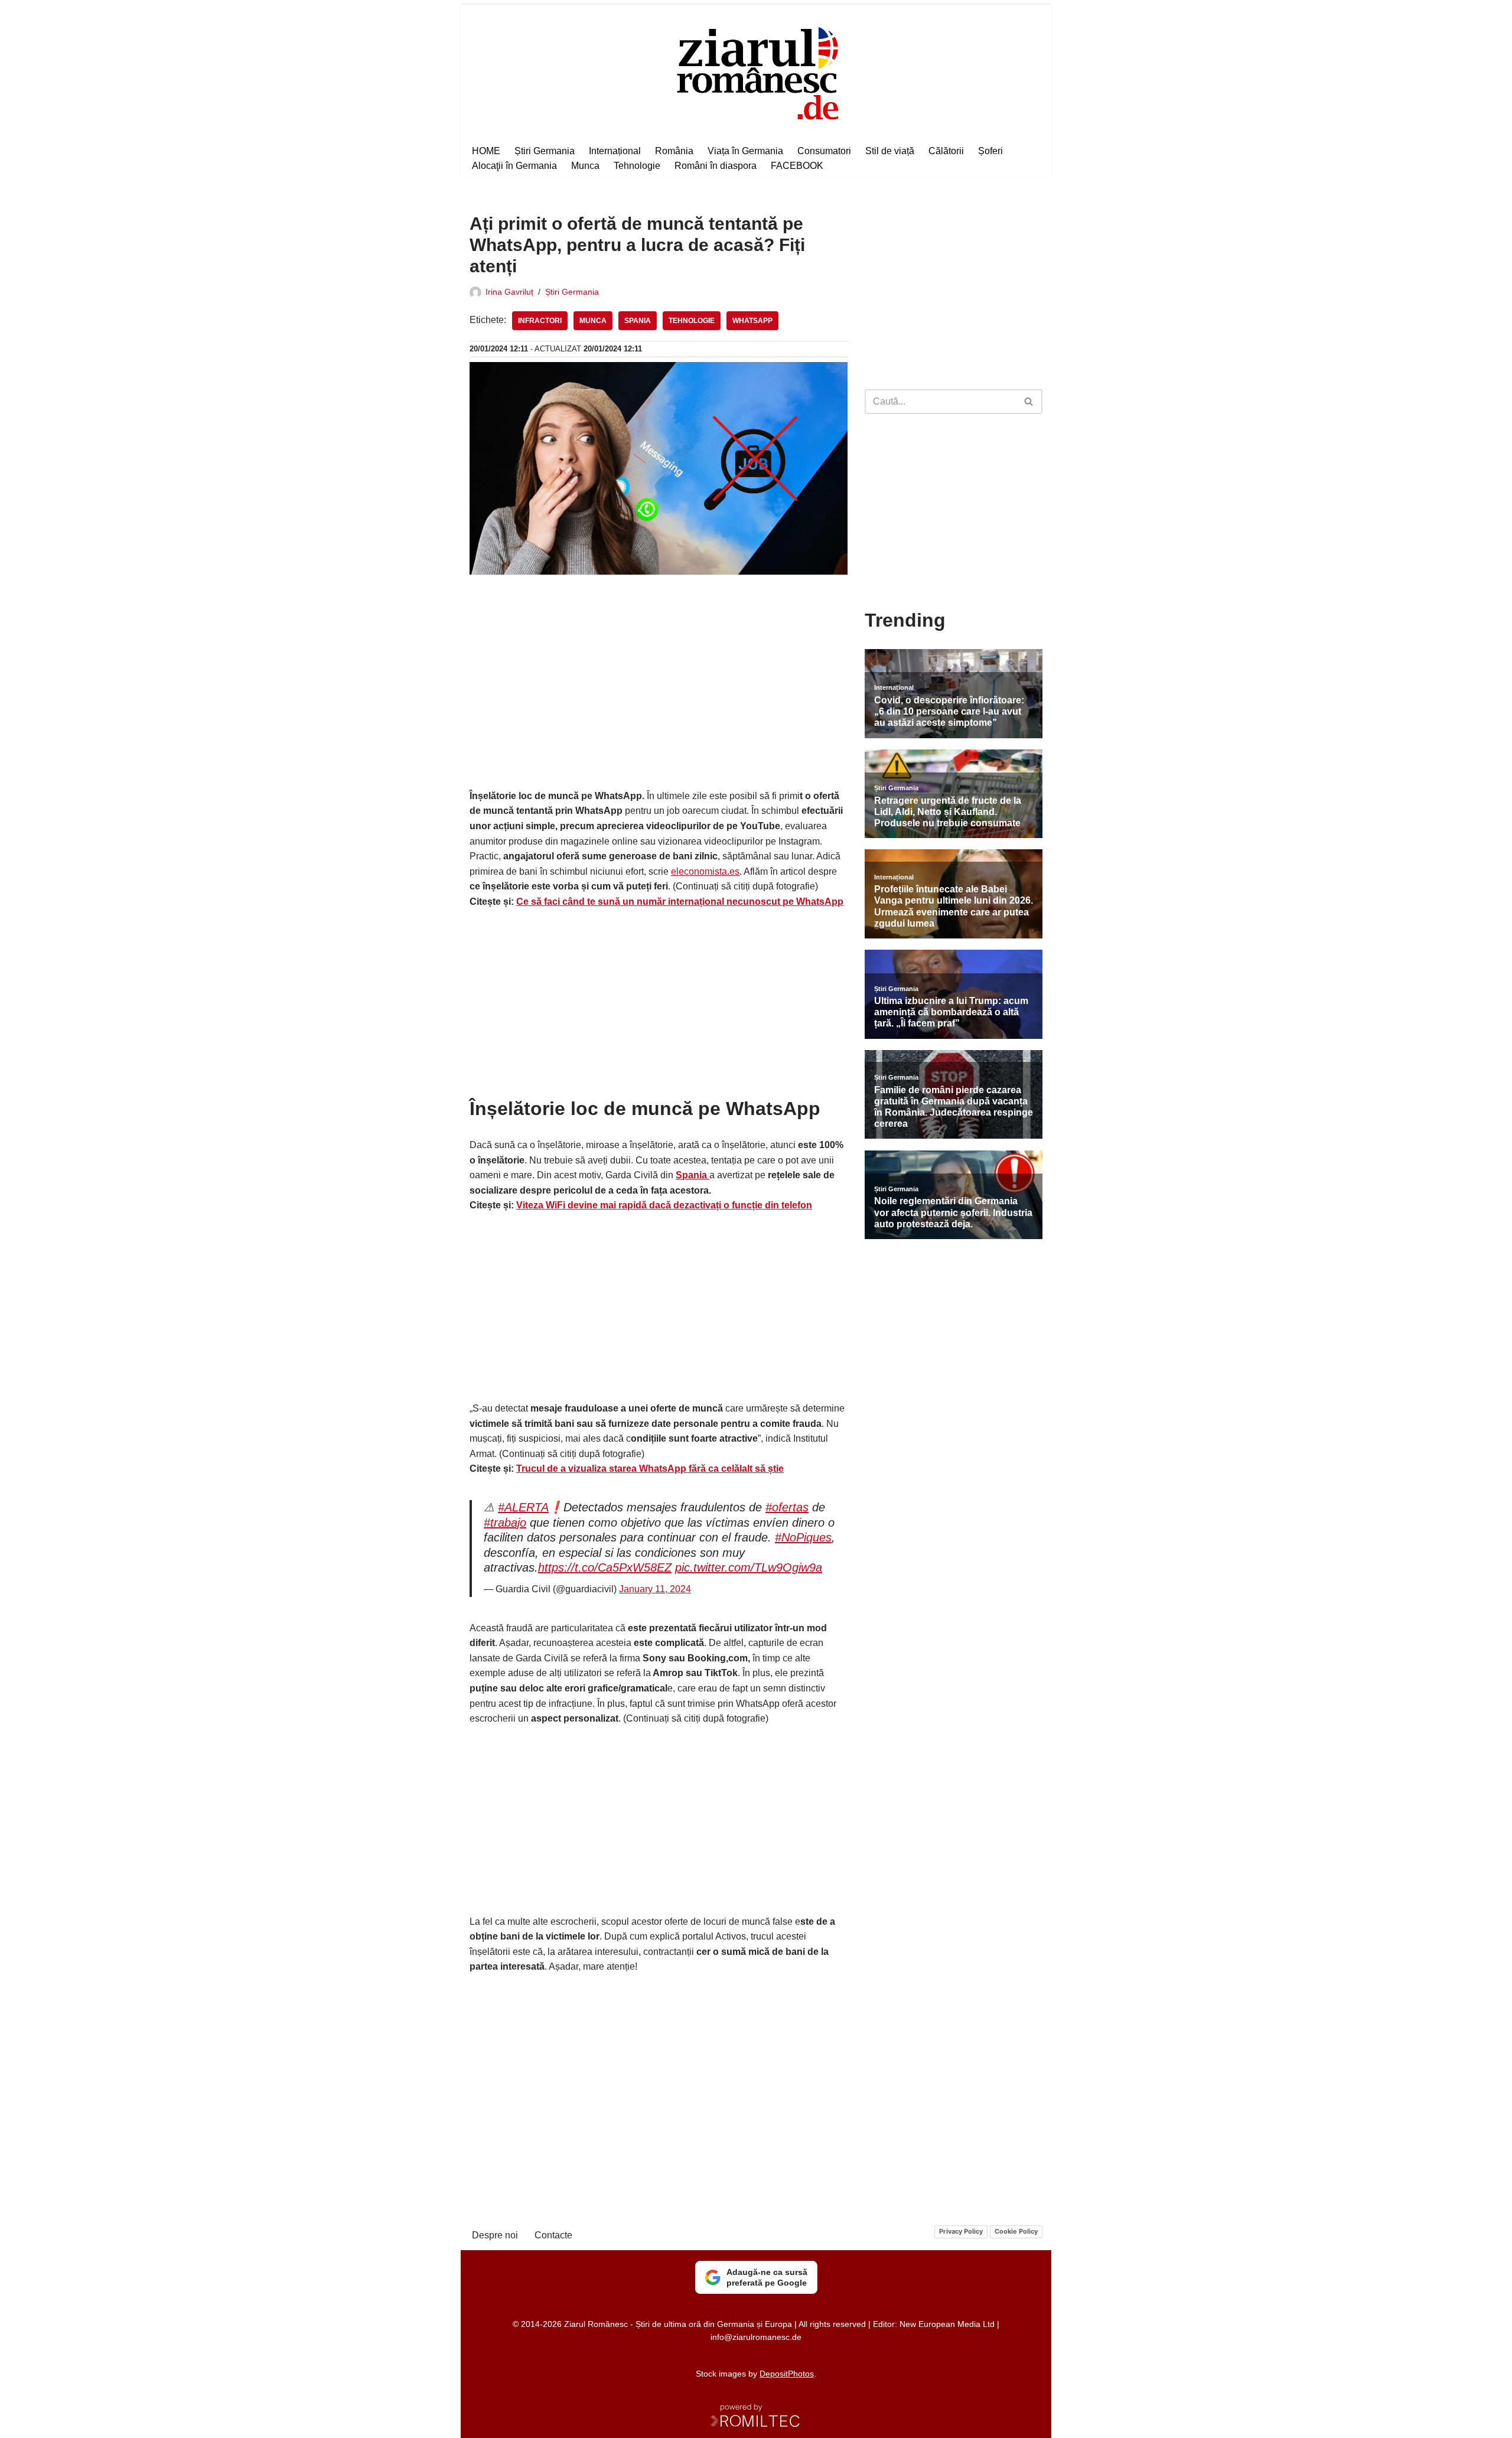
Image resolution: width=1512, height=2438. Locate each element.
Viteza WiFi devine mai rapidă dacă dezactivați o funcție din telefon (664, 1205)
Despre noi (495, 2235)
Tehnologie (637, 166)
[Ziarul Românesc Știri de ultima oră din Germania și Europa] (756, 72)
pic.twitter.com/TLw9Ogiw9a (749, 1567)
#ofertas (787, 1507)
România (674, 151)
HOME (486, 151)
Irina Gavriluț (509, 292)
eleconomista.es (705, 871)
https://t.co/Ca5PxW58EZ (605, 1567)
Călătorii (946, 151)
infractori (540, 321)
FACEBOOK (797, 166)
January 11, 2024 (655, 1589)
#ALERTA (523, 1507)
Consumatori (824, 151)
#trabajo (505, 1523)
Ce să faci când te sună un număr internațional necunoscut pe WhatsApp (680, 902)
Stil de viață (890, 151)
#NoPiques (803, 1537)
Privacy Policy (961, 2231)
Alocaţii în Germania (514, 166)
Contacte (553, 2235)
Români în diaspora (716, 166)
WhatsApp (752, 321)
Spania (638, 321)
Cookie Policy (1016, 2231)
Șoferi (990, 151)
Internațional (615, 151)
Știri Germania (545, 151)
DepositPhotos (787, 2374)
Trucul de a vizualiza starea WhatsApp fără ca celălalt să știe (650, 1469)
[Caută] (1029, 402)
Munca (585, 166)
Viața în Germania (745, 151)
